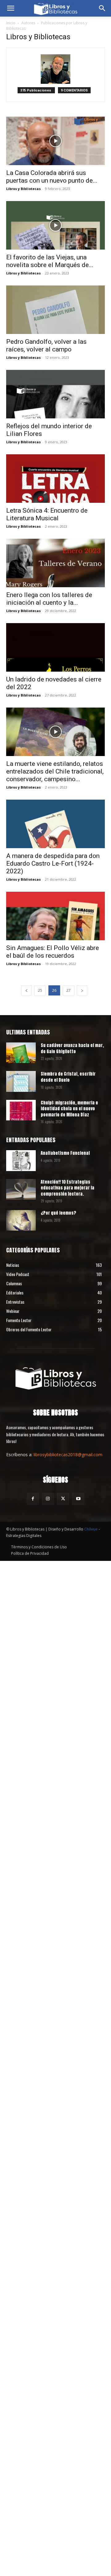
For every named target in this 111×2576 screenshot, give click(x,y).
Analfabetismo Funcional (65, 1153)
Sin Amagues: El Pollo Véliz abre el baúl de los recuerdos (53, 952)
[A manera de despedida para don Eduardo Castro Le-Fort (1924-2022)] (55, 824)
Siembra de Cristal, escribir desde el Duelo (68, 1077)
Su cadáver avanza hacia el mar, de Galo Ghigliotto (72, 1048)
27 (68, 990)
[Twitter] (63, 1499)
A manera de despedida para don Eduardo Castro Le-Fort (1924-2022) (53, 863)
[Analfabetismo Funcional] (21, 1160)
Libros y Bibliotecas (23, 189)
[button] (10, 8)
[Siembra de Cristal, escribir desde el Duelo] (21, 1081)
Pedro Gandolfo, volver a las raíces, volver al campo (46, 345)
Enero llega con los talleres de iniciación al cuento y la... (49, 599)
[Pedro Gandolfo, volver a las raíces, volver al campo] (55, 310)
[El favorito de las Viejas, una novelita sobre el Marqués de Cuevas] (55, 225)
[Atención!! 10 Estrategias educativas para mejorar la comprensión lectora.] (21, 1189)
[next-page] (82, 990)
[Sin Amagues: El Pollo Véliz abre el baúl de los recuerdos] (55, 916)
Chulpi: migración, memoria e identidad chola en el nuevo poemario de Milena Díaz (69, 1109)
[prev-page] (27, 990)
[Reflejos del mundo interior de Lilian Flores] (55, 394)
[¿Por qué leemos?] (21, 1220)
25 (40, 990)
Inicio (11, 23)
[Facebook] (33, 1499)
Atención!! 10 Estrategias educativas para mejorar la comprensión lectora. (68, 1188)
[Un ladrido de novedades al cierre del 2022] (55, 647)
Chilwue (91, 1529)
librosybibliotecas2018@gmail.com (68, 1455)
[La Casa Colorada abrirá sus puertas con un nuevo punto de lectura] (55, 141)
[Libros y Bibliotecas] (55, 1377)
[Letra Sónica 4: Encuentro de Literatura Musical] (55, 479)
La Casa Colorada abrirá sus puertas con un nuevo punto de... (52, 177)
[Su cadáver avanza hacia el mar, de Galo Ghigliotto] (21, 1053)
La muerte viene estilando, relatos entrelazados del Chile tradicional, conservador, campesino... (55, 771)
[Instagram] (48, 1499)
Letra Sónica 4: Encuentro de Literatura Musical (47, 514)
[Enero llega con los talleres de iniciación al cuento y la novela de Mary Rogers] (55, 563)
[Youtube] (78, 1499)
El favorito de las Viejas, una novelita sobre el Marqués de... (50, 261)
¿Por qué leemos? (58, 1213)
